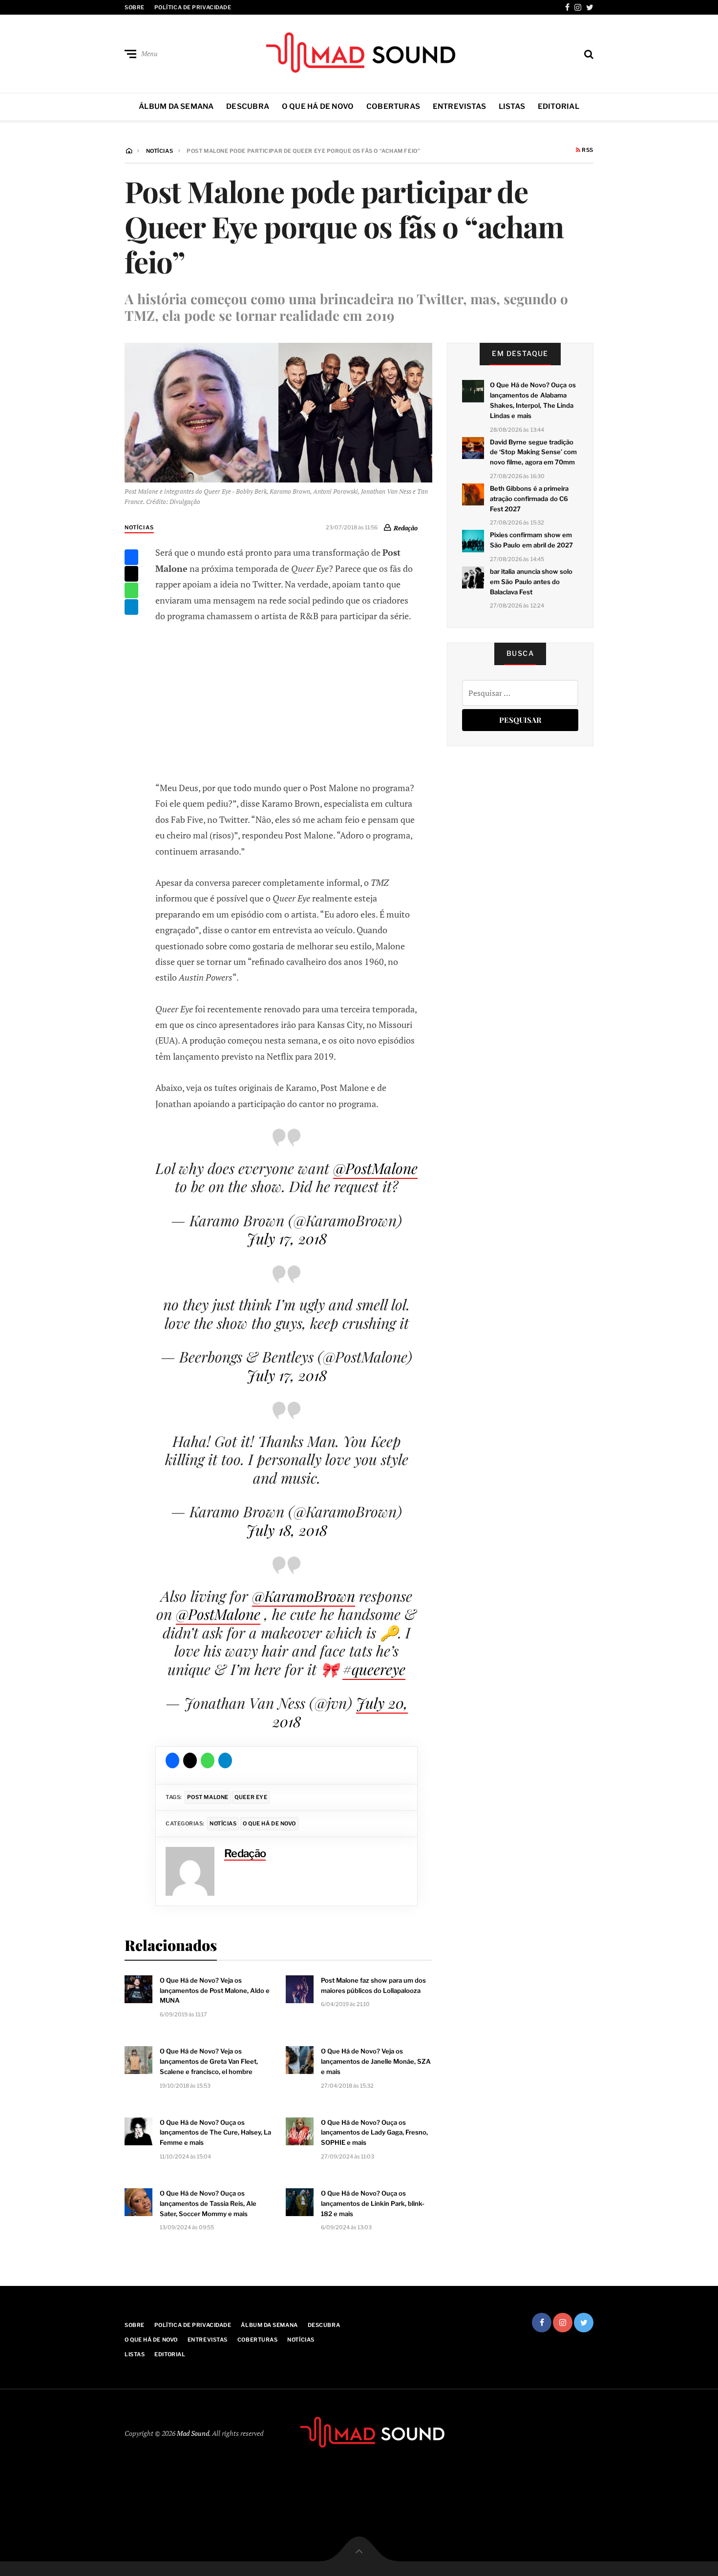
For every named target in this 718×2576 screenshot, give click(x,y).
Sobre (135, 7)
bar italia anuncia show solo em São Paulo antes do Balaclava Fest (531, 582)
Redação (406, 527)
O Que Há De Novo (318, 106)
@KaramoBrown (304, 1596)
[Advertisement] (287, 700)
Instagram (578, 7)
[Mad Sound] (359, 52)
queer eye (251, 1797)
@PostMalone (375, 1168)
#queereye (374, 1669)
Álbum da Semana (176, 106)
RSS (587, 150)
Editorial (559, 106)
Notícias (139, 527)
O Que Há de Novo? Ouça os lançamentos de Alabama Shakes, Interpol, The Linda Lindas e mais (533, 400)
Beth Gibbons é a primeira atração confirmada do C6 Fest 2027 (529, 499)
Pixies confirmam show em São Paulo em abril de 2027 (531, 540)
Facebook (567, 7)
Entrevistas (459, 106)
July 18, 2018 (287, 1530)
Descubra (248, 106)
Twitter (590, 7)
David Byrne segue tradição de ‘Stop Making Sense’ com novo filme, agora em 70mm (533, 452)
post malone (208, 1797)
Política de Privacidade (193, 7)
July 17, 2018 (287, 1238)
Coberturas (393, 106)
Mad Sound (193, 2433)
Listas (512, 106)
